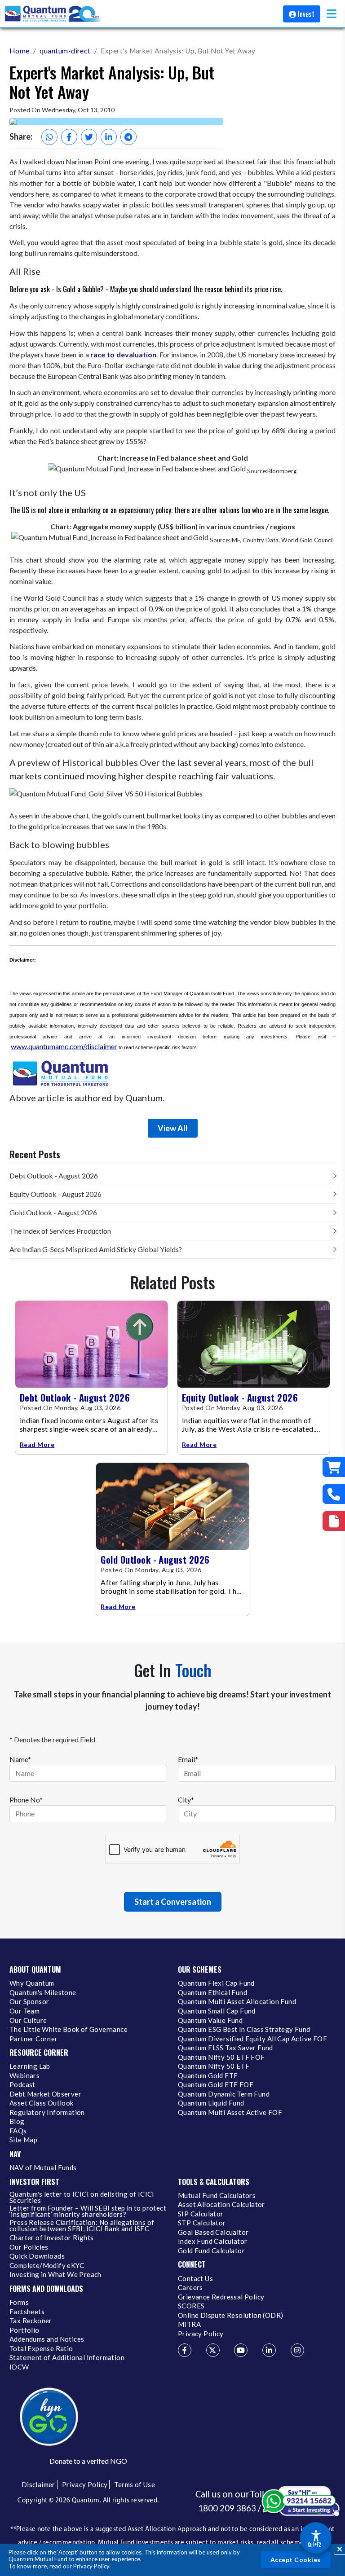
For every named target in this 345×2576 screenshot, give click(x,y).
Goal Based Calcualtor (213, 2233)
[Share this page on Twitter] (89, 137)
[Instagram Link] (297, 2350)
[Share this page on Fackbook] (69, 137)
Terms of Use (135, 2484)
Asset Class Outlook (42, 2103)
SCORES (191, 2306)
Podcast (22, 2085)
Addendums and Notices (47, 2339)
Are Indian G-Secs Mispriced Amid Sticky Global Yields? (96, 1249)
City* (186, 1800)
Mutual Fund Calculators (217, 2196)
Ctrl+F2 (314, 2545)
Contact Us (195, 2279)
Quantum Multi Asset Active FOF (230, 2113)
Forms (19, 2303)
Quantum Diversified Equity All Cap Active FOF (252, 2039)
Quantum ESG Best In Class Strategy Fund (244, 2030)
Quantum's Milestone (43, 1993)
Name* (20, 1759)
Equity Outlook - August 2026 (55, 1194)
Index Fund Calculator (212, 2242)
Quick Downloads (37, 2256)
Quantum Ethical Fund (212, 1993)
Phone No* (26, 1800)
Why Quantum (32, 1983)
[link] (53, 14)
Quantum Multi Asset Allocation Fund (237, 2002)
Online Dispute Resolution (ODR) (230, 2316)
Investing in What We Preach (55, 2275)
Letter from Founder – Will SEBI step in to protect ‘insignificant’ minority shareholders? (88, 2211)
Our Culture (28, 2021)
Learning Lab (30, 2066)
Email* (188, 1759)
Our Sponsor (29, 2002)
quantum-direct (65, 51)
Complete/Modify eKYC (47, 2266)
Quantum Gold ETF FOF (216, 2085)
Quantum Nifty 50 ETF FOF (221, 2057)
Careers (190, 2288)
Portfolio (24, 2330)
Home (20, 51)
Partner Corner (34, 2039)
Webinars (24, 2076)
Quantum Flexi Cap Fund (216, 1983)
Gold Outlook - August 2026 (53, 1212)
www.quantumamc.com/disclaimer (64, 1046)
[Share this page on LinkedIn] (109, 137)
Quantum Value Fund (210, 2021)
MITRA (189, 2325)
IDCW (19, 2367)
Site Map (23, 2140)
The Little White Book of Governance (69, 2030)
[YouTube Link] (241, 2350)
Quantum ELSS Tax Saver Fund (226, 2048)
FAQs (18, 2131)
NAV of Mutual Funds (43, 2168)
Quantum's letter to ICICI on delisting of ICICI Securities (82, 2198)
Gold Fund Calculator (211, 2251)
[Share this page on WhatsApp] (49, 137)
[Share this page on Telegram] (128, 137)
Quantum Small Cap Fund (217, 2011)
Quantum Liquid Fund (211, 2103)
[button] (332, 14)
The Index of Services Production (60, 1231)
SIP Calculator (201, 2214)
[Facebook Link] (185, 2350)
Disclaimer (38, 2484)
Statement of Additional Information (67, 2358)
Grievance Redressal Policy (221, 2297)
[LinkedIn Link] (269, 2350)
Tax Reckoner (31, 2321)
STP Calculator (202, 2223)
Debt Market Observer (45, 2094)
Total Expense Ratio (41, 2349)
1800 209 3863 (227, 2508)
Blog (17, 2122)
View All (173, 1128)
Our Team (24, 2011)
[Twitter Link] (213, 2350)
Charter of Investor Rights (51, 2238)
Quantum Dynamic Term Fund (224, 2094)
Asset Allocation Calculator (221, 2205)
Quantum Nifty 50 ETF (214, 2066)
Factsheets (27, 2312)
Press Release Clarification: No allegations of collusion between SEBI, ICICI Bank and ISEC (82, 2226)
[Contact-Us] (334, 1494)
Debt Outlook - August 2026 (54, 1176)
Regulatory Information (47, 2113)
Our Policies (29, 2247)
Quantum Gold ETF (208, 2076)
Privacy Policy (91, 2566)
